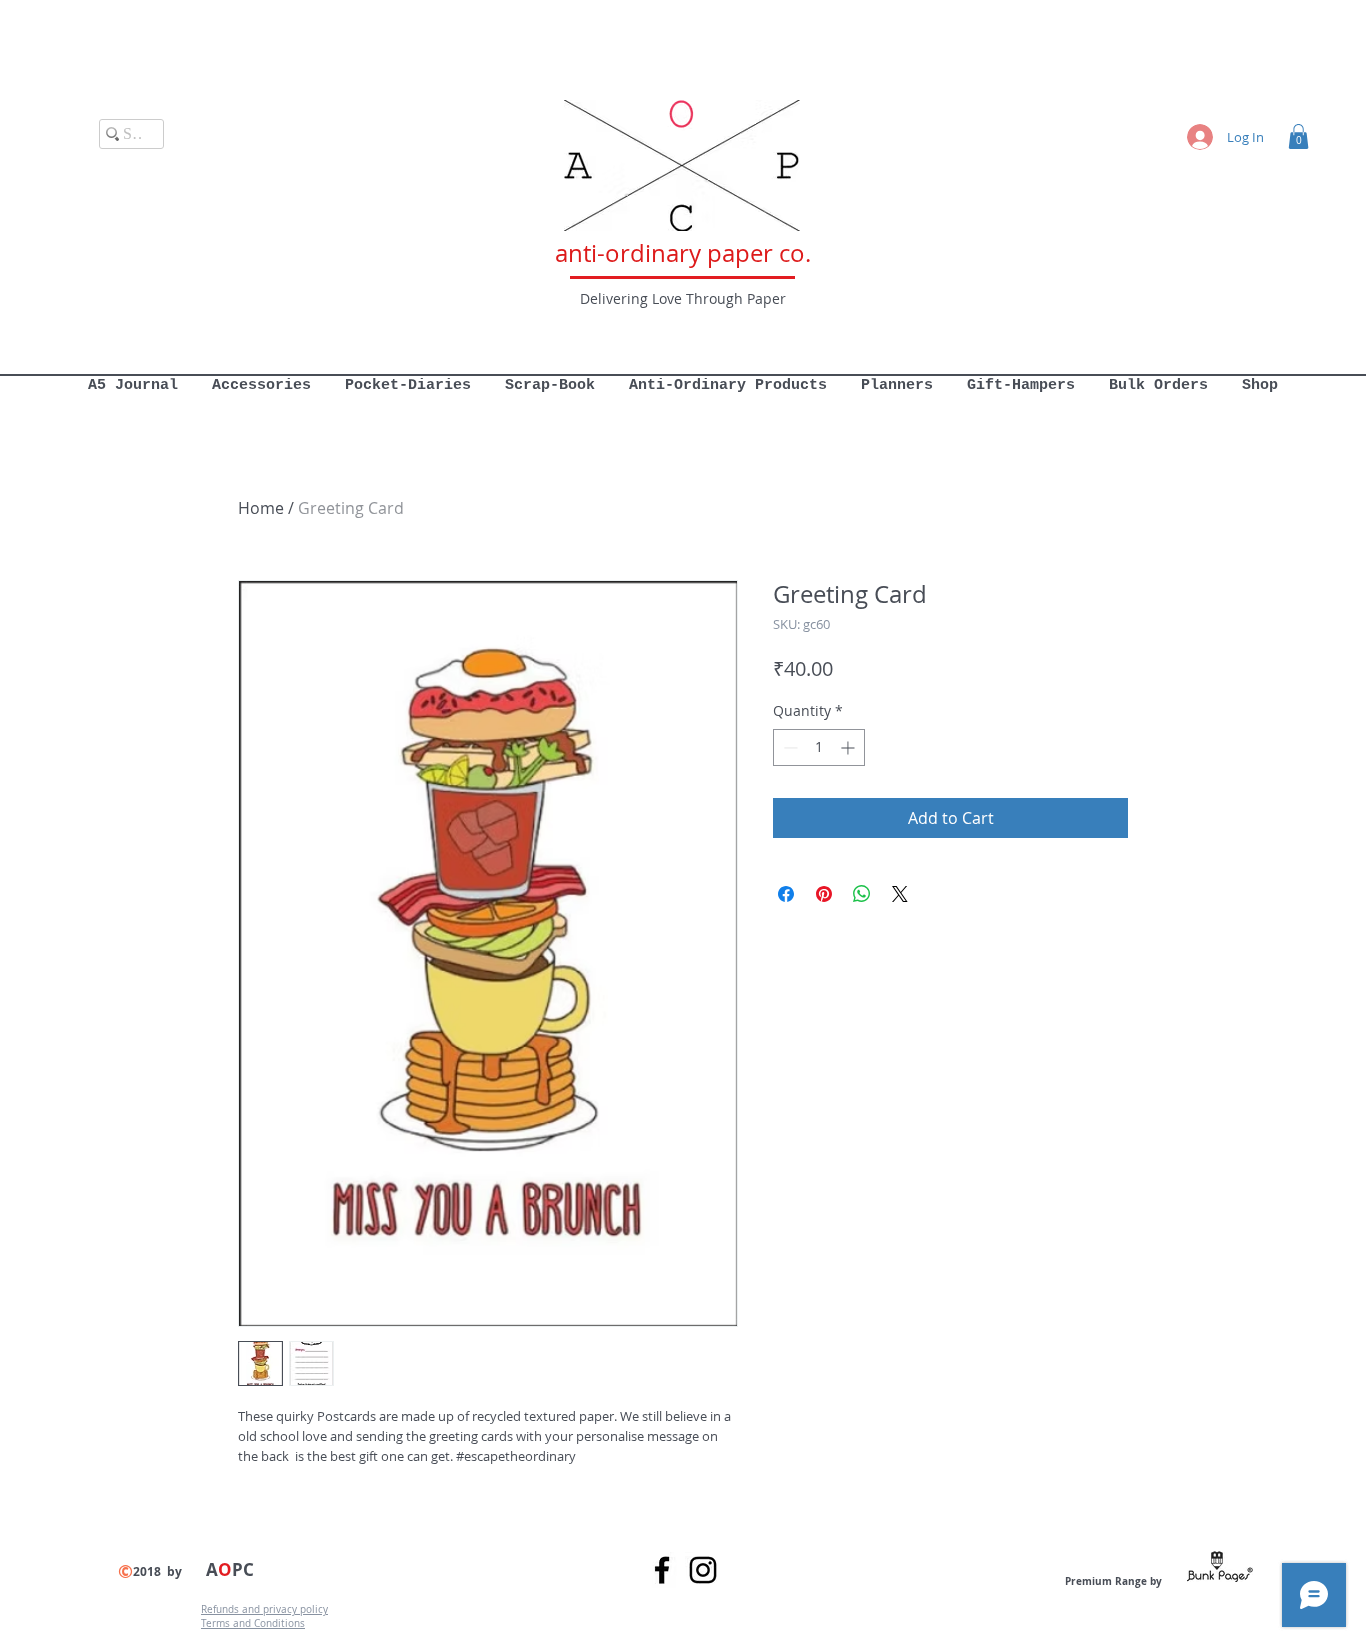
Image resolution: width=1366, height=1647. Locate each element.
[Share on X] (900, 894)
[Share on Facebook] (786, 894)
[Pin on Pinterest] (824, 894)
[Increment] (849, 747)
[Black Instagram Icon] (703, 1570)
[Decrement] (788, 747)
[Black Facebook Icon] (662, 1570)
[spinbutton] (819, 747)
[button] (1298, 136)
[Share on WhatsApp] (862, 894)
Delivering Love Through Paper (683, 298)
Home (261, 508)
